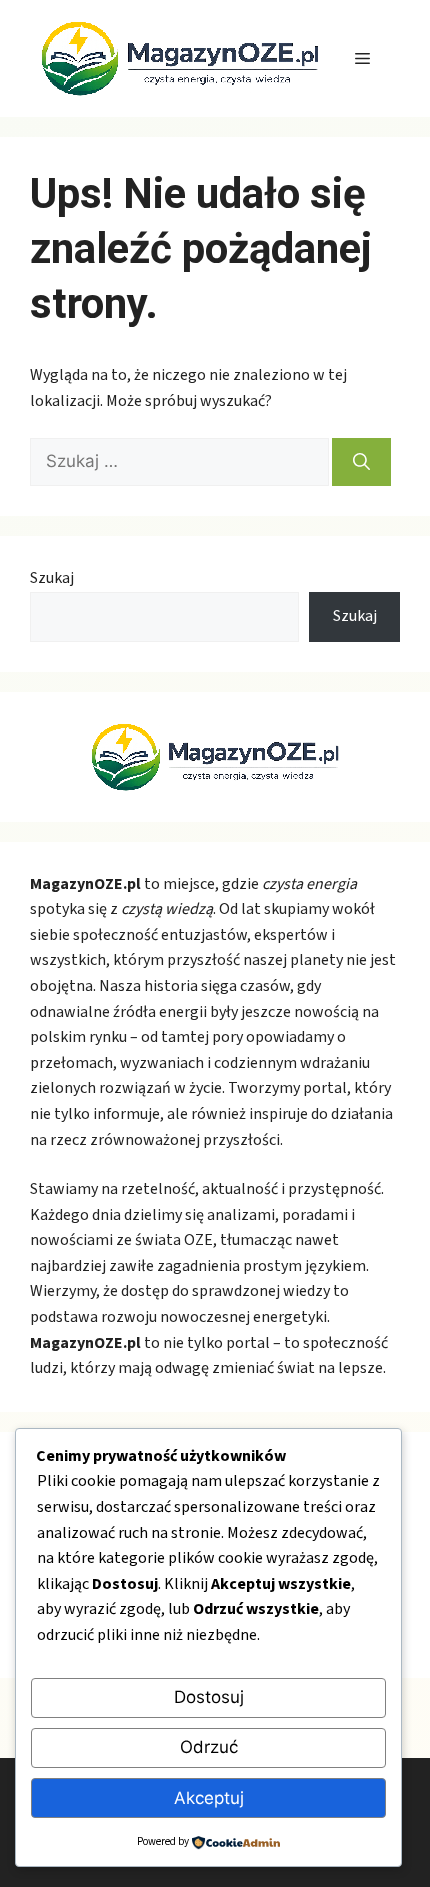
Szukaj (52, 578)
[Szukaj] (361, 462)
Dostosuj (209, 1697)
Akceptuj (209, 1798)
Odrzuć (209, 1747)
